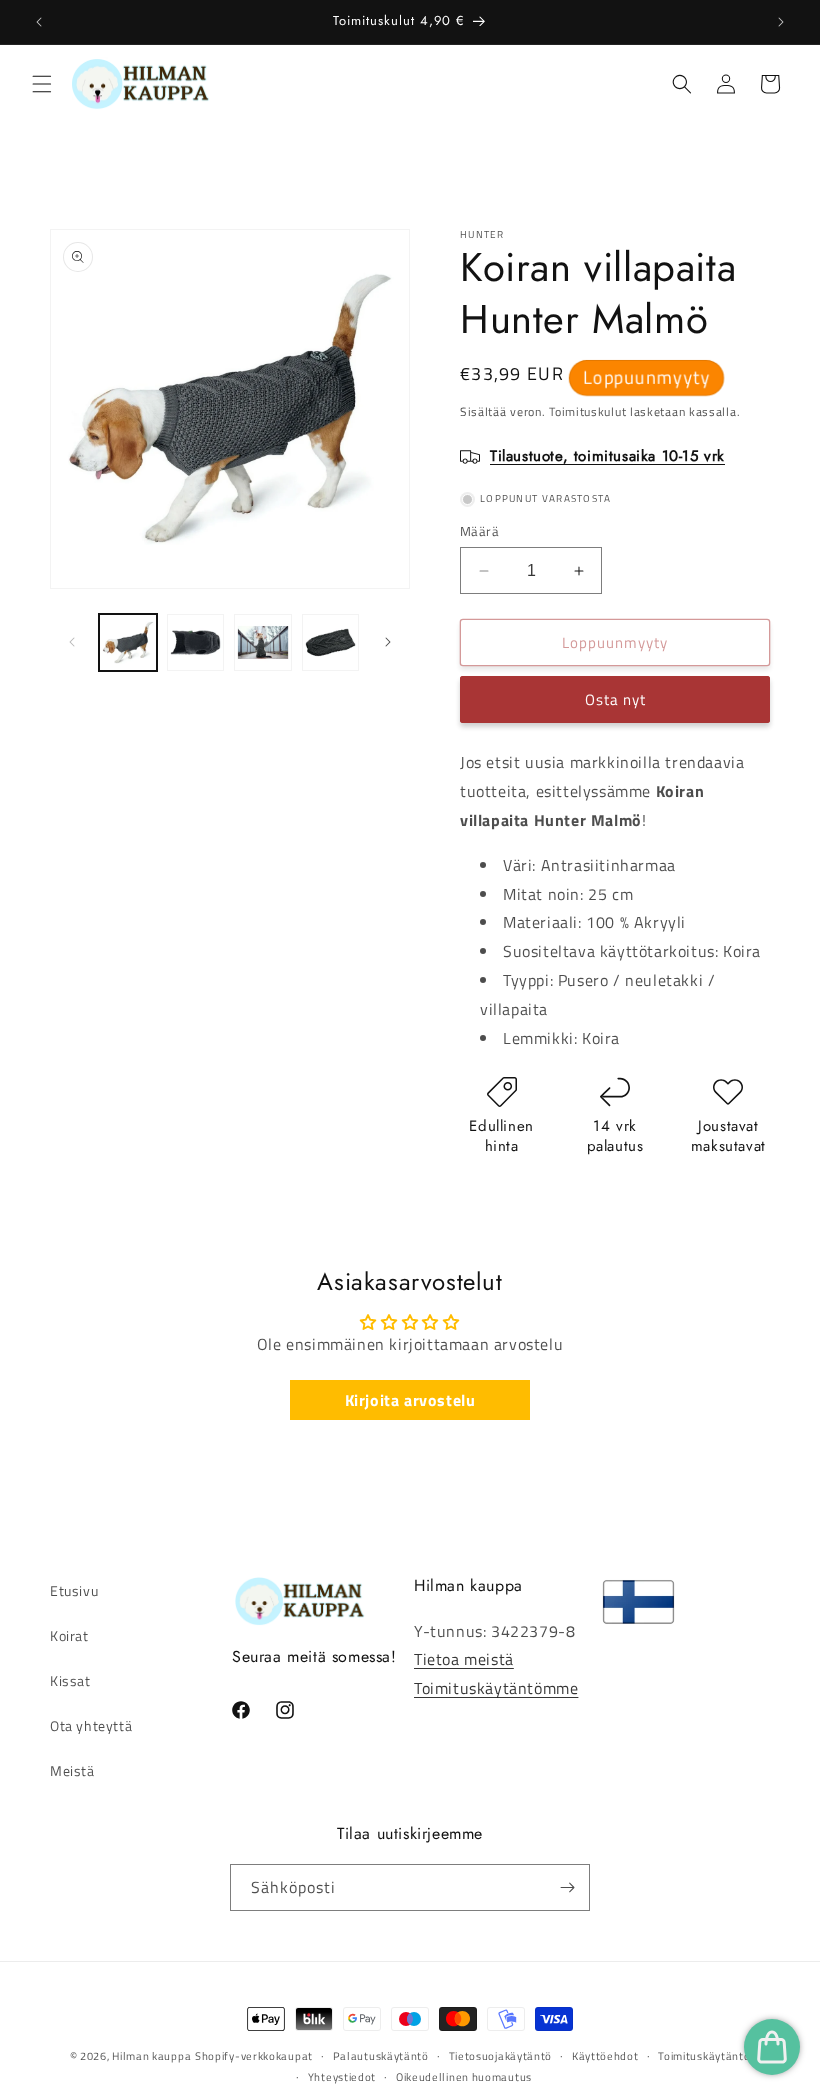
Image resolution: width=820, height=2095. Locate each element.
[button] (42, 84)
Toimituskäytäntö (704, 2056)
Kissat (70, 1680)
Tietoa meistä (464, 1659)
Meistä (72, 1770)
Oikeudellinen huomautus (464, 2077)
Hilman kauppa (151, 2056)
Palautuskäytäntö (381, 2056)
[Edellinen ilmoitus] (39, 22)
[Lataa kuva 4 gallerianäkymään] (331, 643)
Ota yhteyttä (91, 1725)
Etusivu (74, 1590)
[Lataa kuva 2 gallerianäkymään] (196, 643)
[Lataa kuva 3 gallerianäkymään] (263, 643)
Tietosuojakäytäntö (501, 2056)
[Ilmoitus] (781, 22)
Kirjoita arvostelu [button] (410, 1400)
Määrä (479, 531)
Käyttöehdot (605, 2056)
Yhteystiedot (342, 2077)
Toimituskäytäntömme (496, 1688)
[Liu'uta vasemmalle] (72, 642)
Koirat (69, 1635)
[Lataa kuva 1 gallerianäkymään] (128, 643)
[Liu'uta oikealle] (388, 642)
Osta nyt (615, 699)
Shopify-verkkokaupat (254, 2056)
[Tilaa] (567, 1887)
